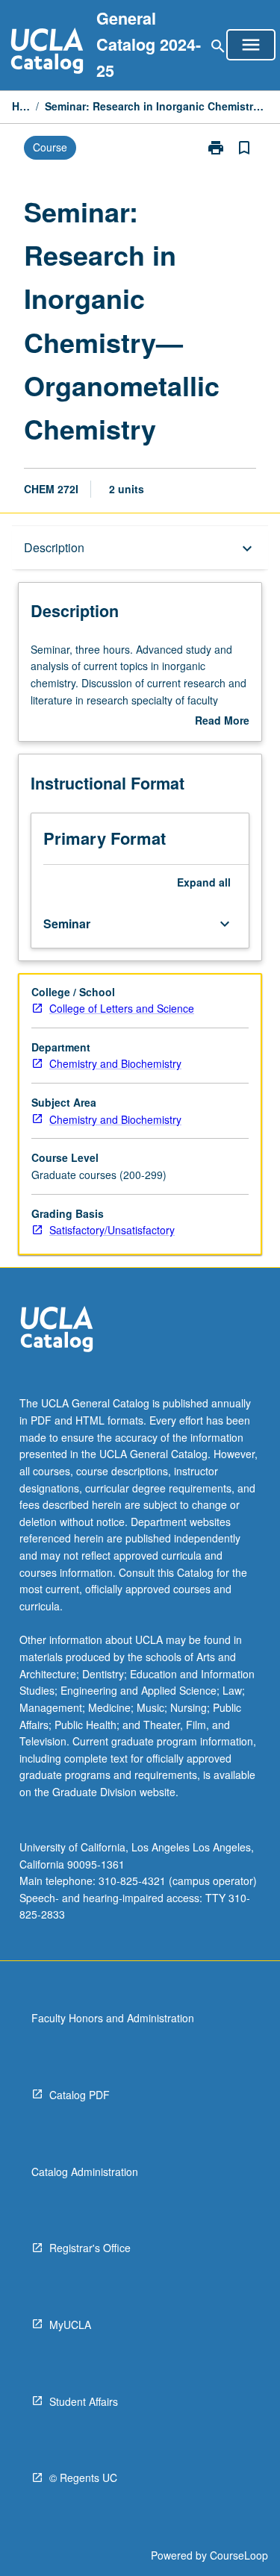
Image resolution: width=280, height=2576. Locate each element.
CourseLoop (239, 2555)
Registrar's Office (90, 2248)
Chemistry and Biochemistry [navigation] (115, 1063)
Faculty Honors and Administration (113, 2018)
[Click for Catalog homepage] (47, 53)
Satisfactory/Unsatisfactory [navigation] (112, 1230)
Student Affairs (84, 2401)
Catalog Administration (85, 2172)
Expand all (204, 882)
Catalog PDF (80, 2095)
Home (21, 106)
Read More (222, 721)
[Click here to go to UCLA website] (57, 1331)
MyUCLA (70, 2325)
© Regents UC (83, 2477)
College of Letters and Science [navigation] (122, 1008)
